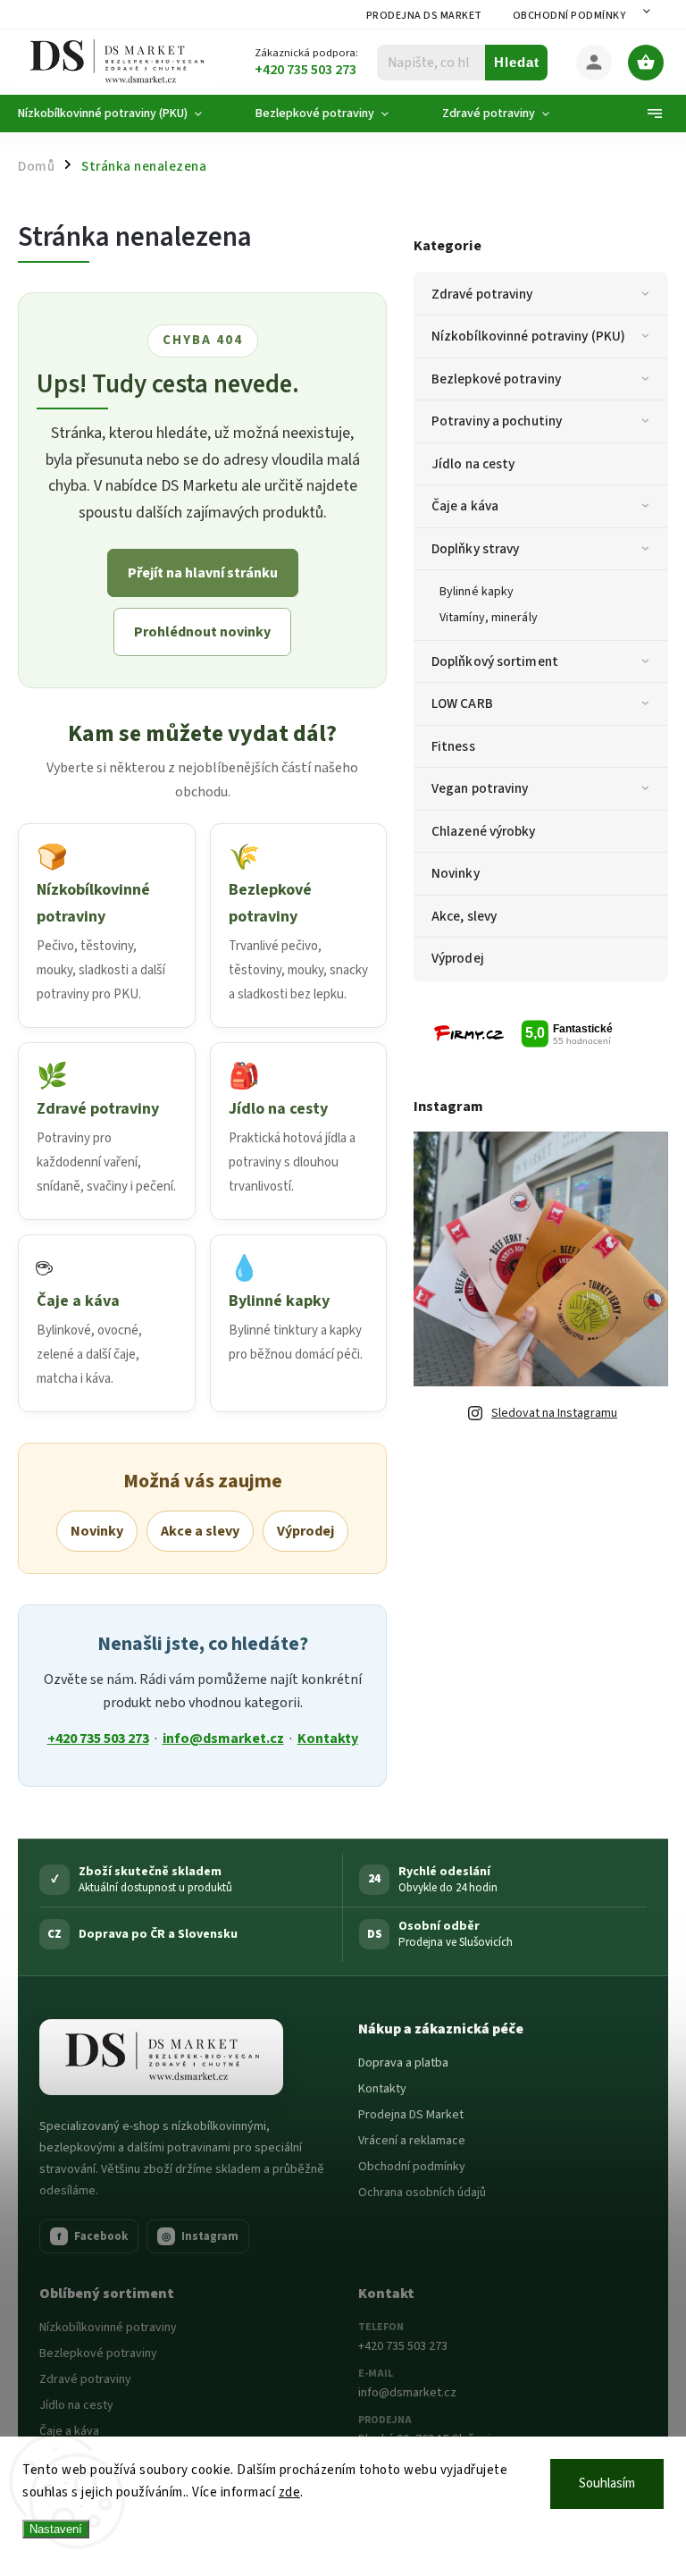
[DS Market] (161, 2058)
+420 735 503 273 (98, 1738)
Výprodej (458, 958)
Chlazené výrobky (484, 831)
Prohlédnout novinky (202, 632)
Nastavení (56, 2529)
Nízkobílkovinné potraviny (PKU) (528, 336)
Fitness (453, 746)
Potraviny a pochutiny (497, 421)
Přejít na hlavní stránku (203, 573)
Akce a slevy (200, 1531)
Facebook (93, 2236)
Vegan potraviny (480, 788)
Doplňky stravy (475, 549)
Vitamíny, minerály (489, 618)
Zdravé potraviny (482, 294)
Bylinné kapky (477, 592)
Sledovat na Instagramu (554, 1413)
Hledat (517, 62)
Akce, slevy (464, 916)
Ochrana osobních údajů (422, 2193)
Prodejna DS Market (424, 16)
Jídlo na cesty (473, 464)
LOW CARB (462, 703)
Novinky (456, 873)
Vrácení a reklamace (412, 2141)
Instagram (200, 2236)
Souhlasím (607, 2483)
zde (290, 2492)
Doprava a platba (403, 2063)
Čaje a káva (465, 506)
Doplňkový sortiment (495, 661)
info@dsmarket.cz (223, 1738)
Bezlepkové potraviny (496, 379)
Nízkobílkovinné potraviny (108, 2328)
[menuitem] (123, 114)
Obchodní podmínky (569, 16)
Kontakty (328, 1738)
